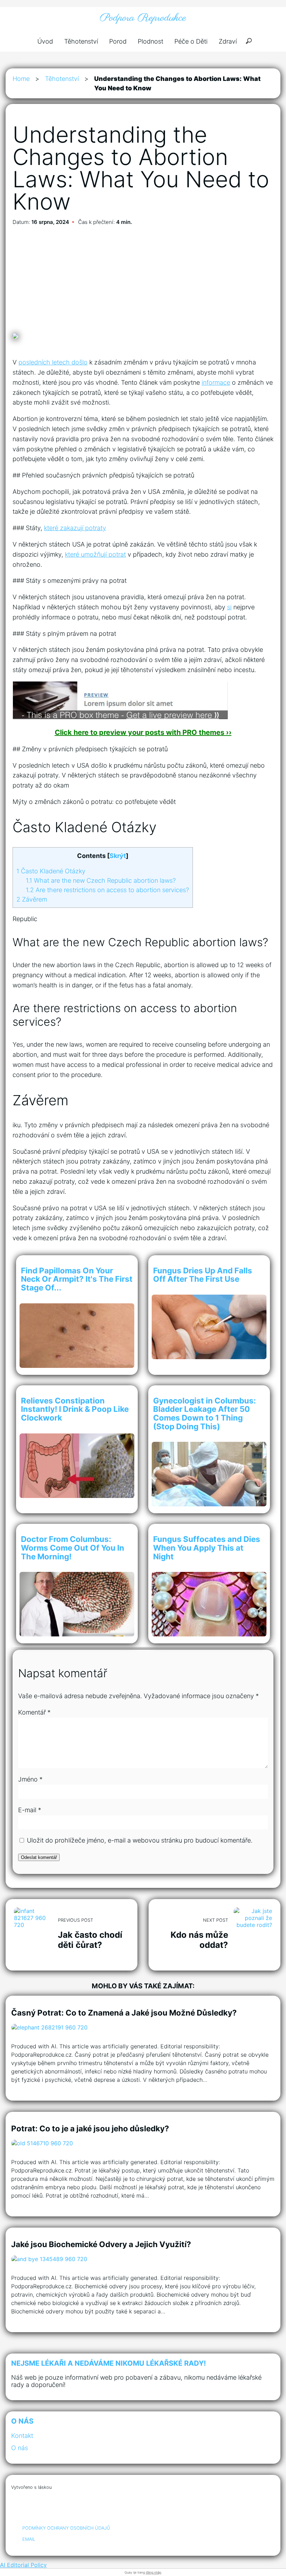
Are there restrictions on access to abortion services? (107, 890)
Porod (118, 41)
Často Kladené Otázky (51, 871)
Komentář (34, 1712)
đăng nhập (153, 2572)
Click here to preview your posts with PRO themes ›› (143, 732)
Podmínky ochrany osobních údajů (66, 2528)
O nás (20, 2448)
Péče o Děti (191, 41)
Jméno (30, 1779)
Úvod (45, 41)
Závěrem (32, 899)
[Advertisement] (143, 281)
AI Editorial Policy (23, 2565)
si (229, 607)
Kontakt (22, 2436)
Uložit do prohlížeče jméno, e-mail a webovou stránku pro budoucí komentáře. (140, 1840)
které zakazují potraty (75, 528)
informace (216, 382)
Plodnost (150, 41)
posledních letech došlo (53, 362)
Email (29, 2539)
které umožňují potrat (95, 554)
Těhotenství (81, 41)
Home (21, 79)
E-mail (30, 1810)
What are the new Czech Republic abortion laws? (101, 880)
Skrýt (118, 856)
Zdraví (228, 41)
